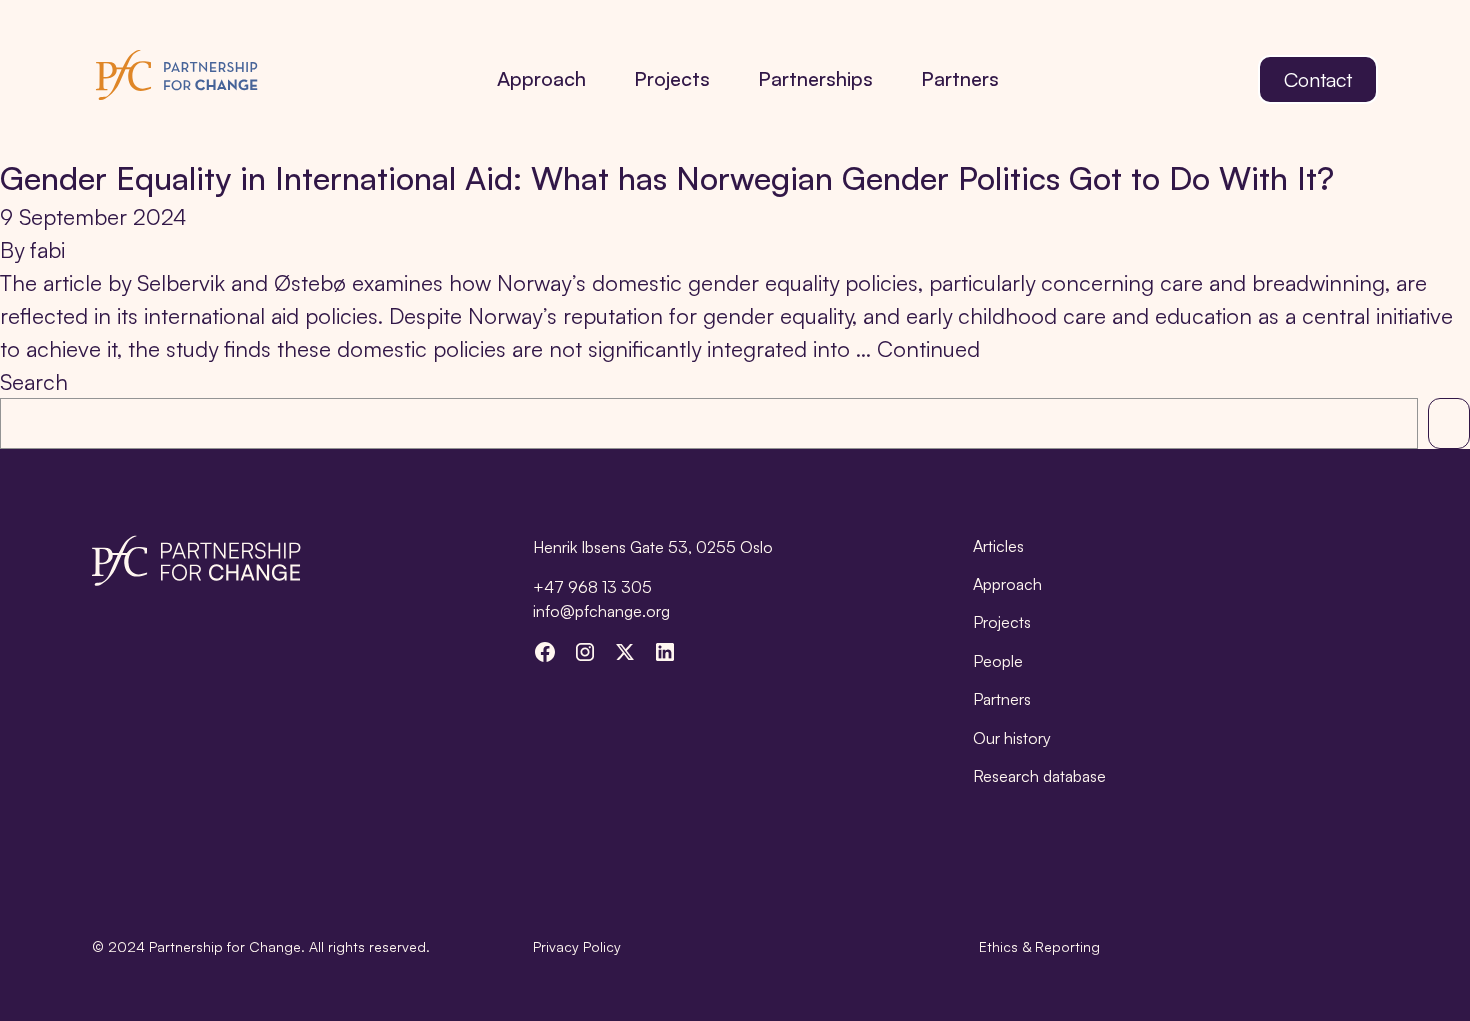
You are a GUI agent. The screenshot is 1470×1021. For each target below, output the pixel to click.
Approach (541, 78)
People (998, 661)
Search (34, 381)
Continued (928, 348)
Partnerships (815, 78)
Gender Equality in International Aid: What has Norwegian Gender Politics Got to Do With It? (667, 178)
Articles (998, 546)
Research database (1039, 776)
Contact (1318, 79)
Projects (672, 78)
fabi (47, 249)
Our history (1012, 738)
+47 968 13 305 (592, 587)
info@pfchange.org (601, 611)
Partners (960, 78)
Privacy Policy (577, 946)
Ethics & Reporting (1039, 946)
